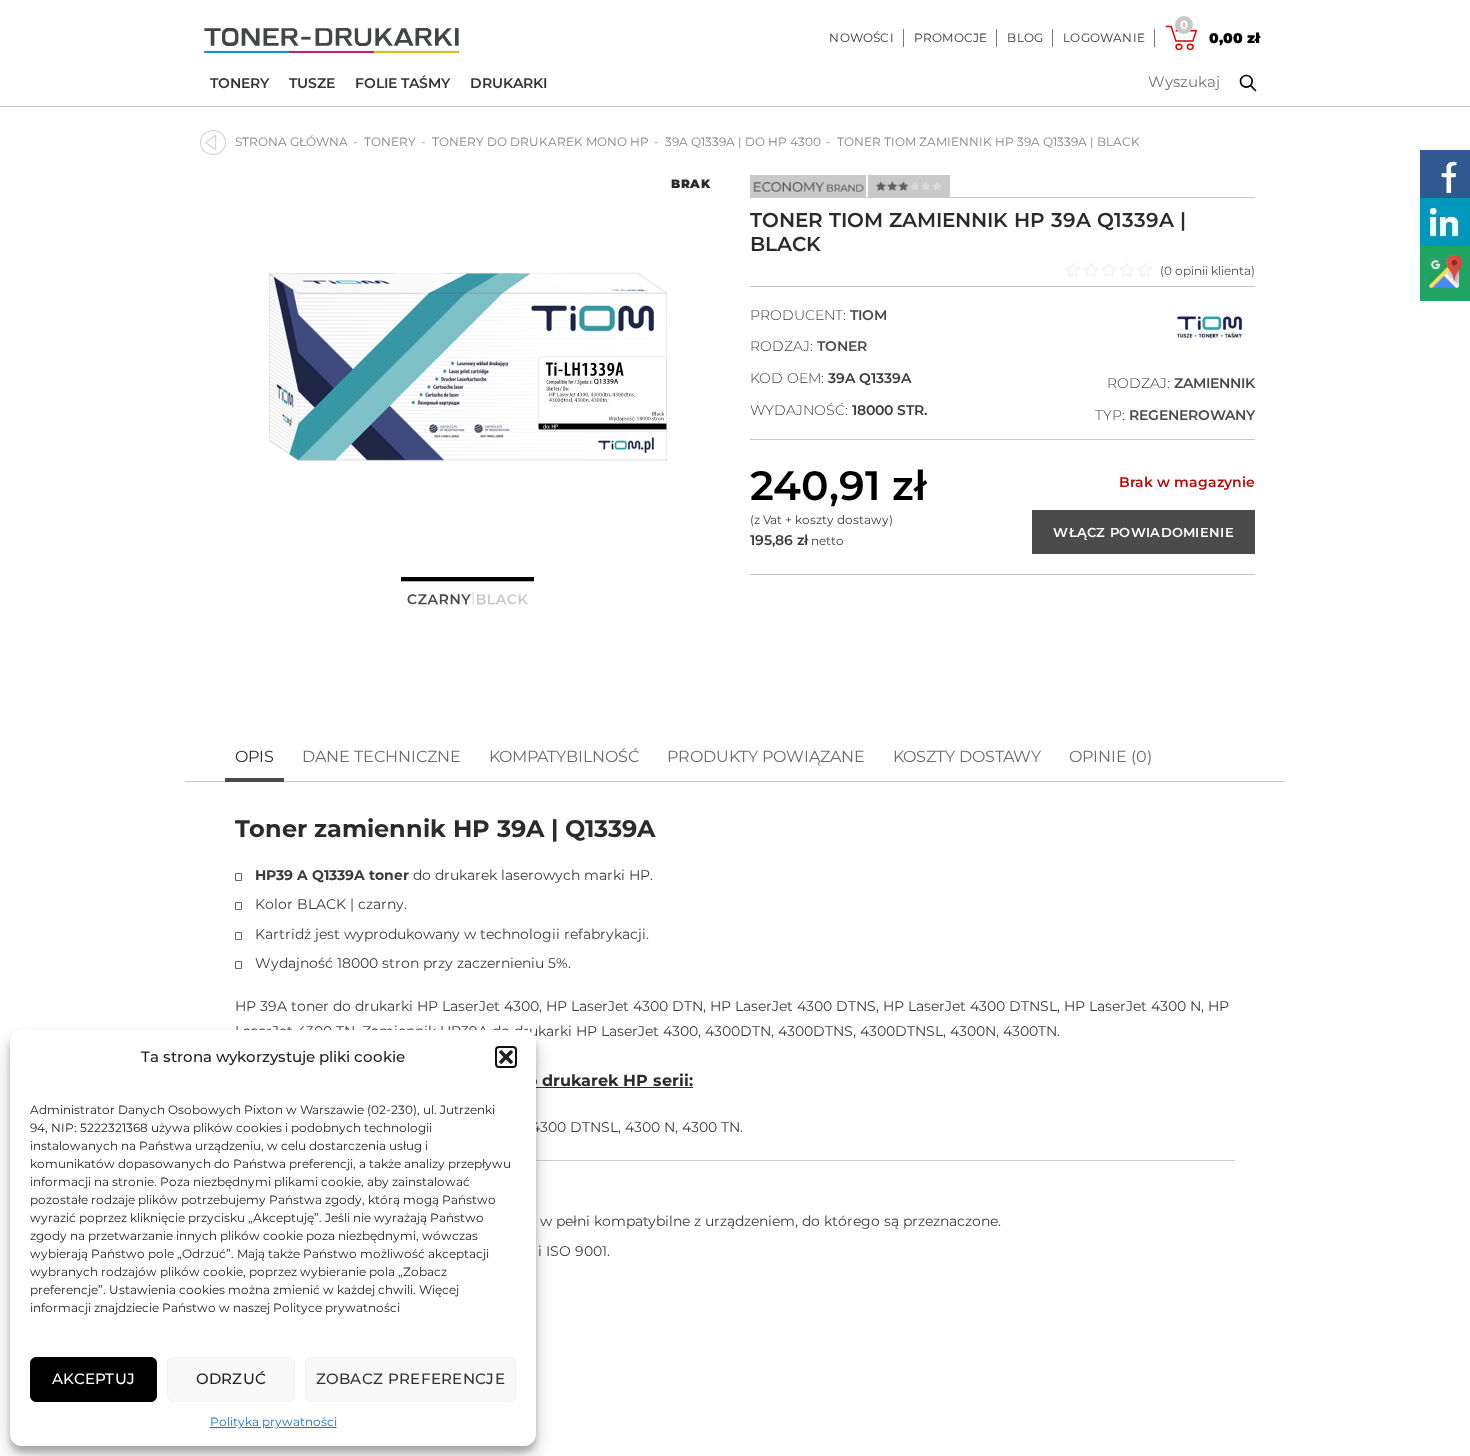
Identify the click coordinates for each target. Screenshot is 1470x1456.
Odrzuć (231, 1378)
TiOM (868, 315)
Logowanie (1104, 37)
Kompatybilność (564, 756)
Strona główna (291, 141)
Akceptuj (93, 1378)
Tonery (239, 83)
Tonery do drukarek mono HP (540, 141)
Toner (842, 346)
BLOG (1025, 37)
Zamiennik (1214, 383)
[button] (506, 1057)
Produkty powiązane (766, 756)
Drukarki (508, 83)
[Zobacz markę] (1209, 342)
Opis (254, 756)
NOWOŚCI (861, 37)
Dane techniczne (381, 756)
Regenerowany (1192, 415)
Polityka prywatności (273, 1421)
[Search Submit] (1233, 83)
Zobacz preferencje (410, 1378)
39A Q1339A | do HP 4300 (743, 141)
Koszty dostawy (967, 756)
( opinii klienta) (1207, 270)
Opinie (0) (1110, 756)
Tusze (312, 83)
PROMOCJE (951, 37)
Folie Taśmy (402, 83)
